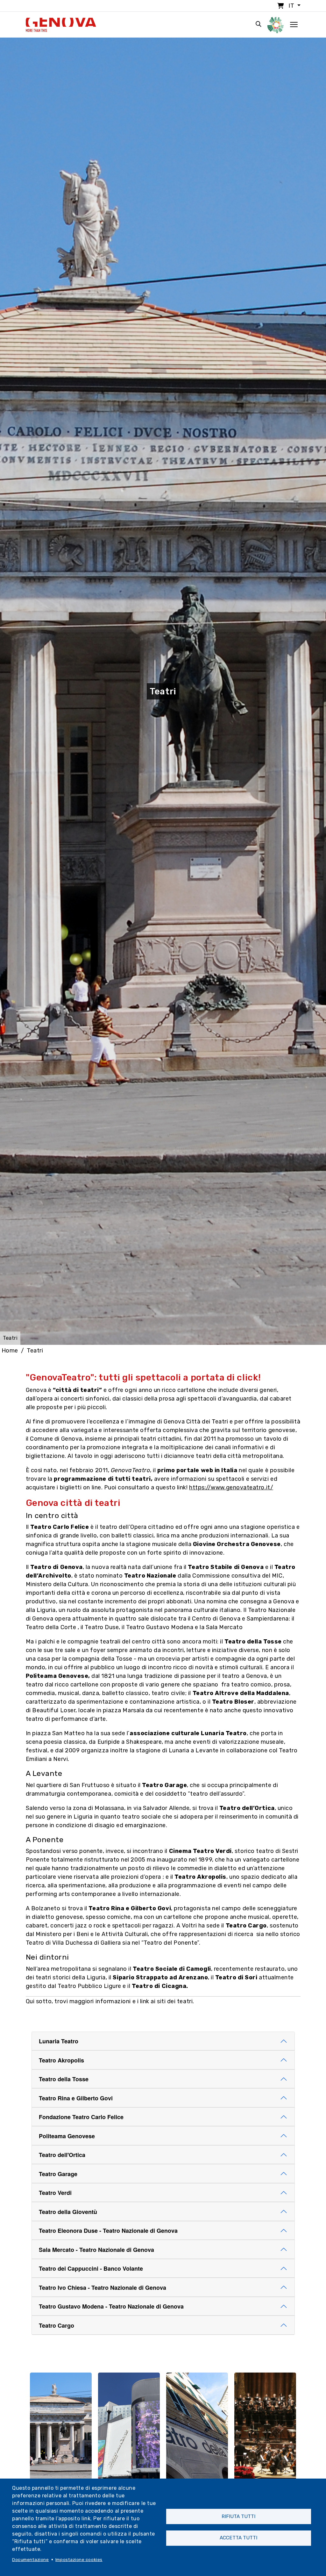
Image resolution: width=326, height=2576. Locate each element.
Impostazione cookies (79, 2559)
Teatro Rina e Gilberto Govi (76, 2098)
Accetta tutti (238, 2538)
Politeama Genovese (67, 2136)
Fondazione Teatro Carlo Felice (81, 2117)
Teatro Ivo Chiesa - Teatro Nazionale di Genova (103, 2288)
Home (10, 1351)
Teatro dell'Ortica (62, 2155)
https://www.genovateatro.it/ (231, 1487)
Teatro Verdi (55, 2193)
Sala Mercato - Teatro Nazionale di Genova (96, 2250)
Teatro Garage (58, 2174)
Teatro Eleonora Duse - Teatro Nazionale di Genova (108, 2231)
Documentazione (31, 2559)
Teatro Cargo (57, 2325)
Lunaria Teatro (59, 2041)
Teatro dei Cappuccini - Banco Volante (91, 2268)
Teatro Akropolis (61, 2060)
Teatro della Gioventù (68, 2212)
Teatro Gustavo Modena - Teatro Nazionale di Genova (111, 2306)
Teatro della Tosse (64, 2079)
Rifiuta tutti (238, 2516)
